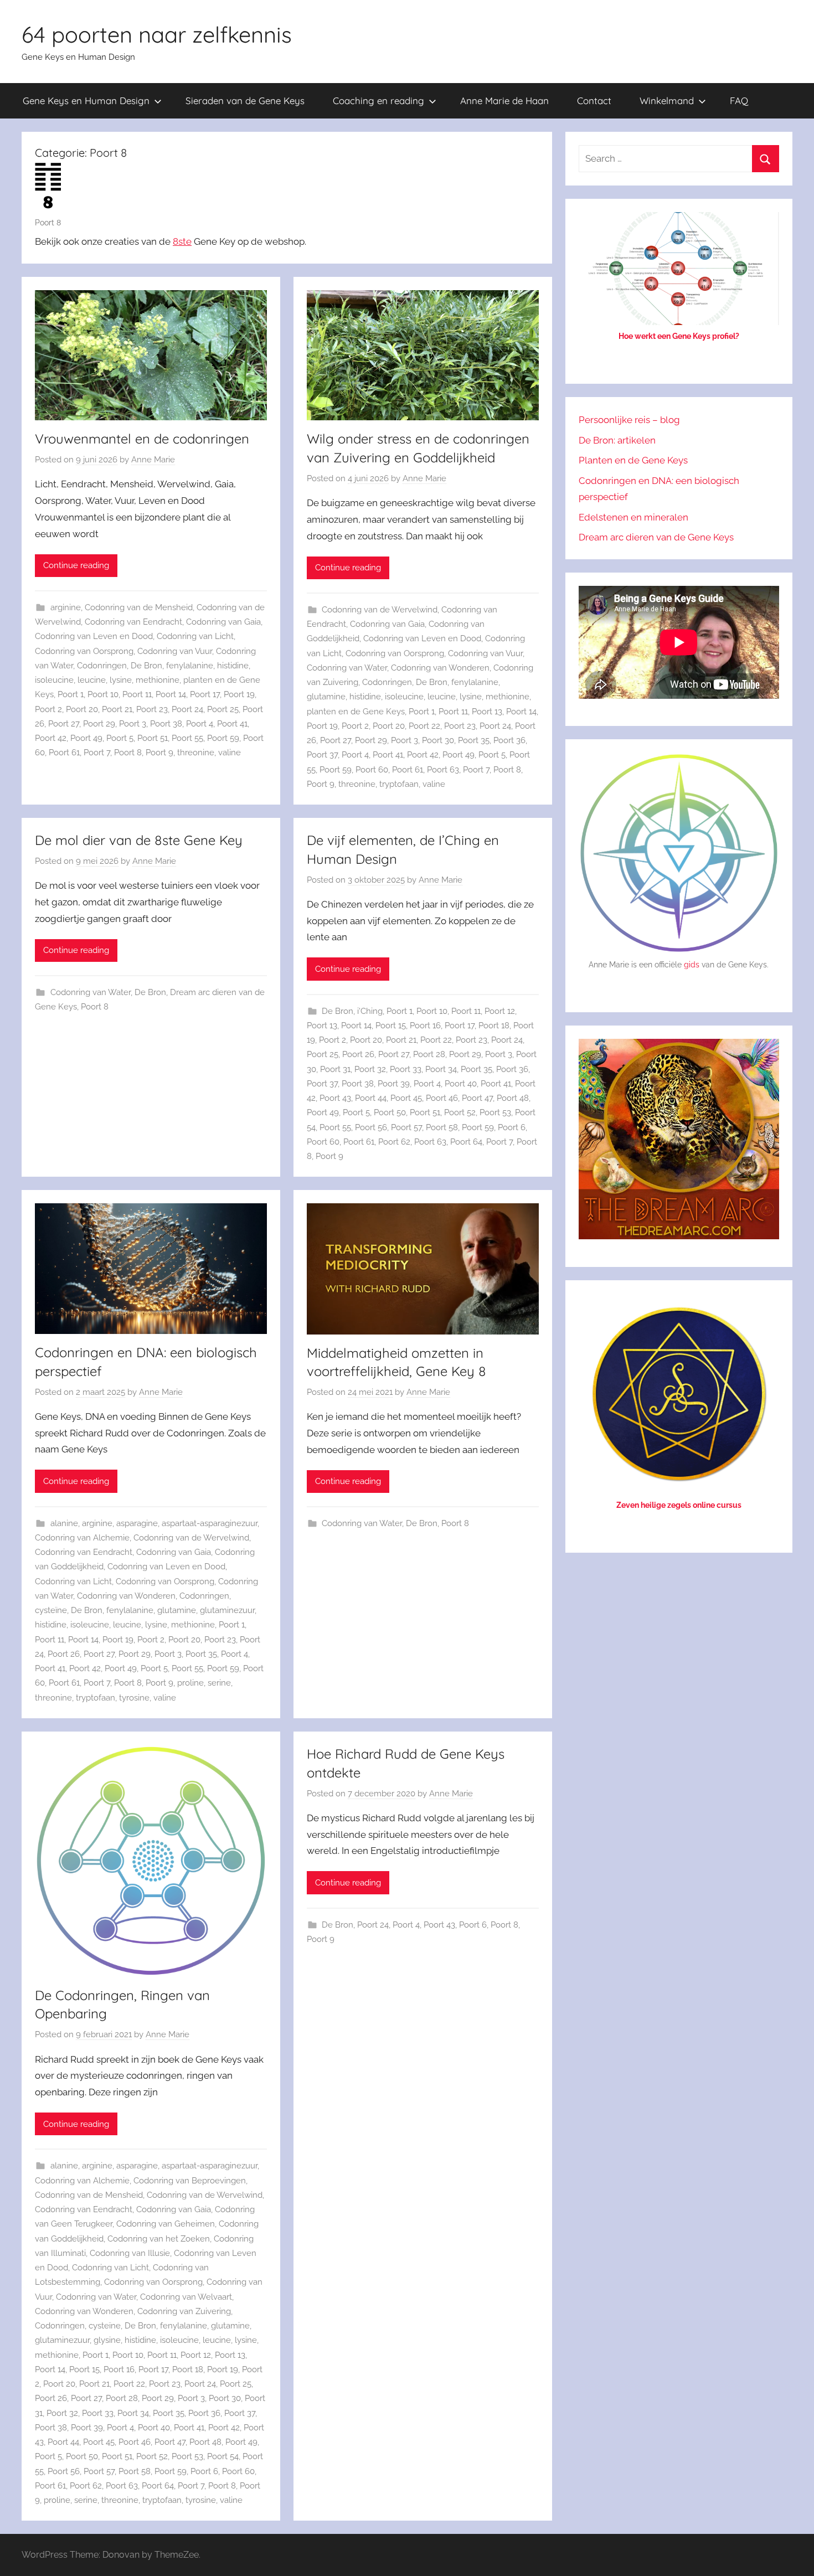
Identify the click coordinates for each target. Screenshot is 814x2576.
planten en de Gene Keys (356, 712)
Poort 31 (335, 1069)
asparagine (137, 1523)
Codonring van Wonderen (440, 668)
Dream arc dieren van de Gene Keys (656, 537)
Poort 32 (370, 1069)
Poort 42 (51, 738)
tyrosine (134, 1698)
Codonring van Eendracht (133, 622)
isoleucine (54, 680)
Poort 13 (487, 712)
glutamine (326, 697)
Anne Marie (153, 460)
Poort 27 (64, 724)
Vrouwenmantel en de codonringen (142, 439)
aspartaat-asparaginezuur (210, 1523)
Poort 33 (406, 1069)
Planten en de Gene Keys (633, 460)
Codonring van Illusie (130, 2253)
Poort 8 (128, 753)
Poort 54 (223, 2456)
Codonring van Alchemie (82, 1538)
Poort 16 (425, 1026)
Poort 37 (322, 755)
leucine (92, 680)
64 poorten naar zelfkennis (157, 34)
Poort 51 (153, 738)
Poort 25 (223, 709)
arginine (66, 607)
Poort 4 (200, 724)
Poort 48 (513, 1098)
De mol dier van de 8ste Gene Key (139, 840)
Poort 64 (466, 1142)
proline (190, 1683)
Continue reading (76, 565)
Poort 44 (371, 1098)
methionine (158, 680)
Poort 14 (171, 694)
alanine (64, 1523)
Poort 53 (495, 1112)
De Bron (146, 666)
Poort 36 (509, 740)
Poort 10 (103, 694)
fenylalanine (190, 666)
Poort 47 (477, 1098)
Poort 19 (239, 694)
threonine (196, 753)
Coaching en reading (378, 101)
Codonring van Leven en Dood (94, 636)
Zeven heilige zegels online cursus (679, 1505)
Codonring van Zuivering (184, 2311)
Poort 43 (335, 1098)
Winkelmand (667, 101)
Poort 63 (443, 770)
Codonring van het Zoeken (159, 2239)
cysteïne (51, 1610)
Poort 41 (232, 724)
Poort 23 (152, 709)
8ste (182, 241)
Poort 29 (99, 724)
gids (692, 965)
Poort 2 (48, 709)
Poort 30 (438, 740)
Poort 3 (133, 724)
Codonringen (102, 666)
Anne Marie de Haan (504, 101)
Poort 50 (390, 1112)
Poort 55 (187, 738)
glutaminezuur (227, 1610)
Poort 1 (71, 694)
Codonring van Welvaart (186, 2297)
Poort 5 (120, 738)
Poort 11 (137, 694)
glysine (107, 2340)
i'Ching (370, 1011)
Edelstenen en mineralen (633, 517)
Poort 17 (205, 694)
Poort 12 (500, 1011)
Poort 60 (372, 770)
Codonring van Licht (195, 636)
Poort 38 (166, 724)
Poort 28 (429, 1054)
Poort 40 (461, 1084)
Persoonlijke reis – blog (629, 420)
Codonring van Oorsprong (84, 651)
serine (219, 1683)
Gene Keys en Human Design (86, 101)
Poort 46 (442, 1098)
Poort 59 (223, 738)
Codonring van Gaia (223, 622)
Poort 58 (442, 1127)
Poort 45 (406, 1098)
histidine (233, 666)
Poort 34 (441, 1069)
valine (230, 753)
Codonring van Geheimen (166, 2224)
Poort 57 (406, 1127)
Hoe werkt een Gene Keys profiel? (679, 336)
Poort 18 (494, 1026)
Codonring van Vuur (175, 651)
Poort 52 (460, 1112)
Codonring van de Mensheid (139, 607)
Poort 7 (97, 753)
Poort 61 (64, 753)
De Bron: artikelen (617, 440)
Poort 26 (358, 1054)
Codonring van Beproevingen (190, 2181)
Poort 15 (391, 1026)
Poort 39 (394, 1084)
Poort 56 (371, 1127)
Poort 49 (86, 738)
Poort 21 (117, 709)
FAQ (739, 101)
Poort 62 (394, 1142)
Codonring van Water (347, 668)
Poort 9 (159, 753)
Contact (594, 101)
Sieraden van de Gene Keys (245, 101)
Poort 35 (474, 740)
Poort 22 (424, 726)
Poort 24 (187, 709)
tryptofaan (399, 784)
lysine (121, 680)
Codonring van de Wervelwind (380, 610)
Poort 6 (512, 1127)
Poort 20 (82, 709)
